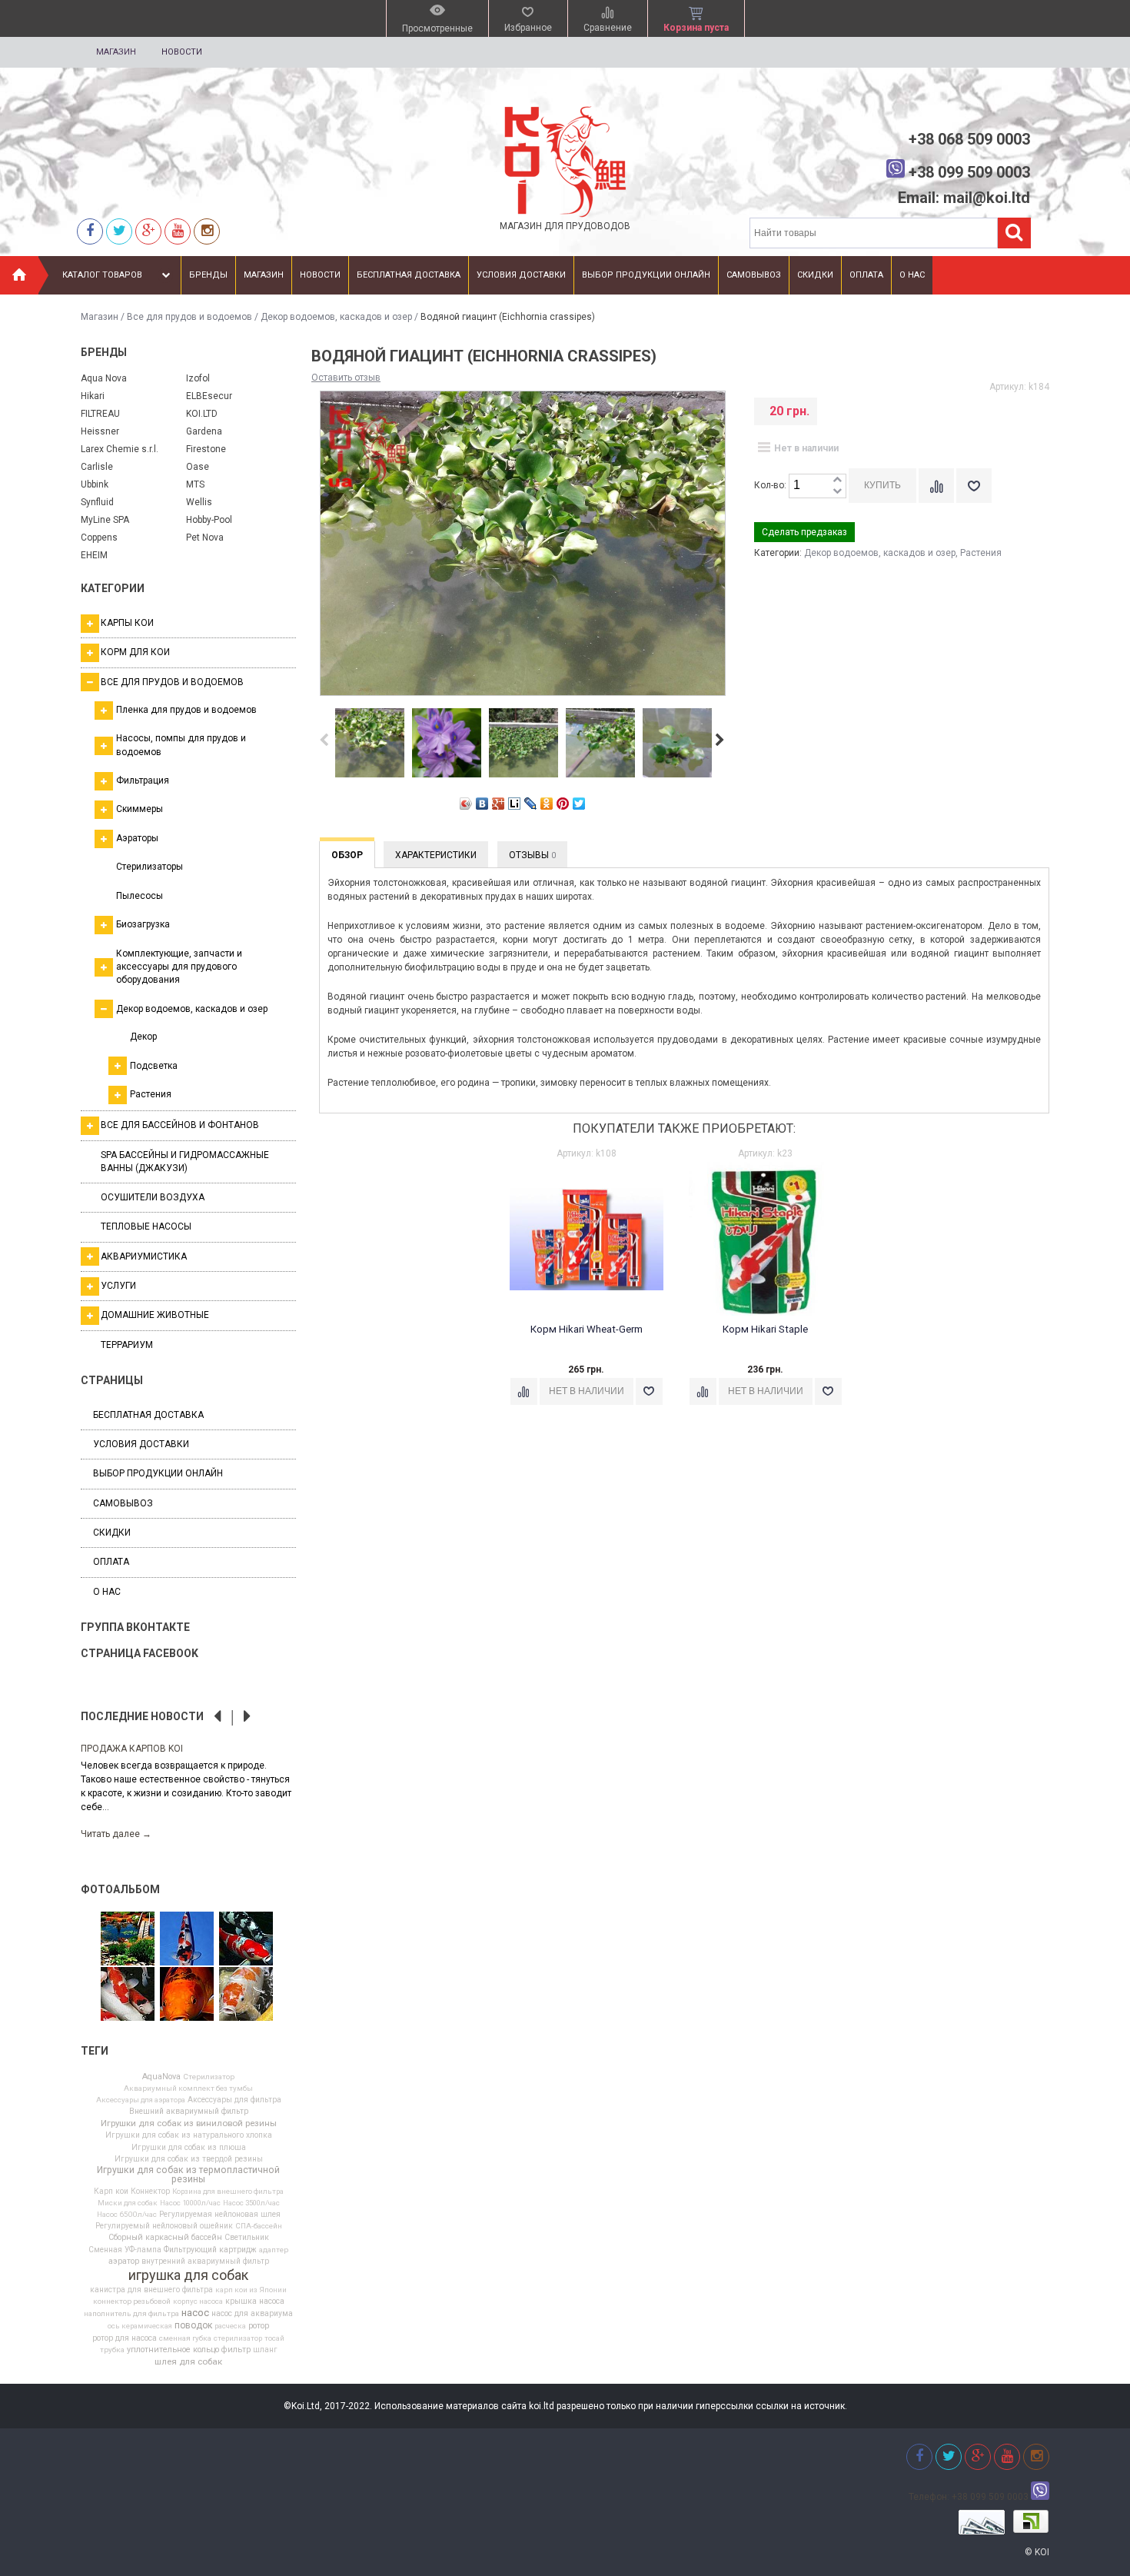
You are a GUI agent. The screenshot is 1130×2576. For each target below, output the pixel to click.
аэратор (124, 2262)
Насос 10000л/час (190, 2203)
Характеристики (436, 855)
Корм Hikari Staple (765, 1329)
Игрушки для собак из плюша (189, 2148)
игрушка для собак (188, 2275)
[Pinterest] (563, 804)
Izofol (198, 378)
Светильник (247, 2238)
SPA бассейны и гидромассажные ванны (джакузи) (185, 1162)
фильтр (236, 2350)
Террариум (127, 1345)
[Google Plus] (499, 804)
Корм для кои (135, 652)
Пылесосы (140, 896)
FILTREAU (100, 414)
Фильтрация (143, 780)
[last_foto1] (246, 1995)
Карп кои (111, 2192)
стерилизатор (238, 2338)
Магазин (116, 52)
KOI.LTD (202, 414)
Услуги (118, 1286)
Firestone (206, 449)
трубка (112, 2350)
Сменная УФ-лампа (125, 2250)
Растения (151, 1094)
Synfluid (97, 502)
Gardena (204, 431)
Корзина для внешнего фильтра (228, 2192)
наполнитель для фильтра (131, 2314)
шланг (265, 2350)
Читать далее (116, 1834)
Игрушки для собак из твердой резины (189, 2159)
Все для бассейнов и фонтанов (180, 1125)
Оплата (866, 275)
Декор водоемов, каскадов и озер (336, 317)
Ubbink (95, 484)
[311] (128, 1939)
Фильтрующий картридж (210, 2250)
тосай (274, 2338)
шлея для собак (188, 2362)
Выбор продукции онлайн (646, 275)
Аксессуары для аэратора (141, 2100)
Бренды (208, 275)
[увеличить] (837, 480)
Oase (198, 467)
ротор (259, 2326)
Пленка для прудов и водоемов (186, 710)
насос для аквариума (252, 2314)
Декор (143, 1037)
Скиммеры (140, 809)
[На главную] (19, 275)
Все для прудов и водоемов (189, 317)
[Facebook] (90, 231)
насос (195, 2313)
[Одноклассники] (547, 804)
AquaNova (161, 2077)
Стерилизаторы (150, 867)
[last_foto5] (187, 1939)
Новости (182, 52)
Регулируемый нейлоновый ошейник (164, 2226)
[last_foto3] (128, 1995)
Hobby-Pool (209, 520)
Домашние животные (155, 1315)
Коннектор (150, 2192)
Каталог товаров (102, 275)
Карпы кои (127, 623)
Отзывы (532, 855)
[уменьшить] (837, 492)
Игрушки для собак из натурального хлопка (189, 2135)
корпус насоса (198, 2301)
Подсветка (154, 1066)
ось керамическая (140, 2326)
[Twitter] (119, 231)
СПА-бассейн (259, 2226)
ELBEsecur (209, 396)
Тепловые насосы (146, 1226)
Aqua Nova (104, 378)
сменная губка (185, 2338)
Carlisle (97, 467)
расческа (230, 2326)
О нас (912, 275)
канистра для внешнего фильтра (151, 2290)
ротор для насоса (125, 2338)
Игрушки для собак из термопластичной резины (188, 2175)
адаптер (274, 2250)
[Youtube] (178, 231)
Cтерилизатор (209, 2077)
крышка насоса (255, 2301)
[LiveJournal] (531, 804)
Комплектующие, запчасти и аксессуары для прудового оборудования (179, 967)
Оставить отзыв (346, 378)
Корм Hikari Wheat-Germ (587, 1329)
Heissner (100, 431)
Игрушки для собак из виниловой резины (189, 2124)
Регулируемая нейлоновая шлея (220, 2215)
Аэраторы (137, 838)
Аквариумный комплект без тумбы (188, 2088)
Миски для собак (128, 2203)
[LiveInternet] (515, 804)
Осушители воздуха (153, 1197)
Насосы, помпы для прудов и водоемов (181, 745)
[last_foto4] (187, 1995)
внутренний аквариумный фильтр (205, 2261)
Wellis (199, 502)
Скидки (815, 275)
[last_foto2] (246, 1939)
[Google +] (148, 231)
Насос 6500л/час (127, 2215)
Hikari (93, 396)
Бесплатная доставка (409, 275)
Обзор (347, 855)
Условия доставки (521, 275)
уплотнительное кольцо (173, 2350)
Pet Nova (205, 537)
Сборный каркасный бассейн (165, 2238)
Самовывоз (754, 275)
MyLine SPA (105, 520)
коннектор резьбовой (132, 2301)
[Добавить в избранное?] (974, 486)
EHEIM (94, 555)
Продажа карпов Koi (132, 1749)
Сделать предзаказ (804, 532)
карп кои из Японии (251, 2290)
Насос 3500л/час (251, 2203)
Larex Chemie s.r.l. (120, 449)
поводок (193, 2325)
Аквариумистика (144, 1256)
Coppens (99, 537)
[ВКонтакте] (482, 804)
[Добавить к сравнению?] (936, 486)
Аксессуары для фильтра (234, 2100)
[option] (188, 1791)
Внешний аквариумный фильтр (189, 2112)
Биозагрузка (143, 924)
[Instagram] (207, 231)
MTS (195, 484)
